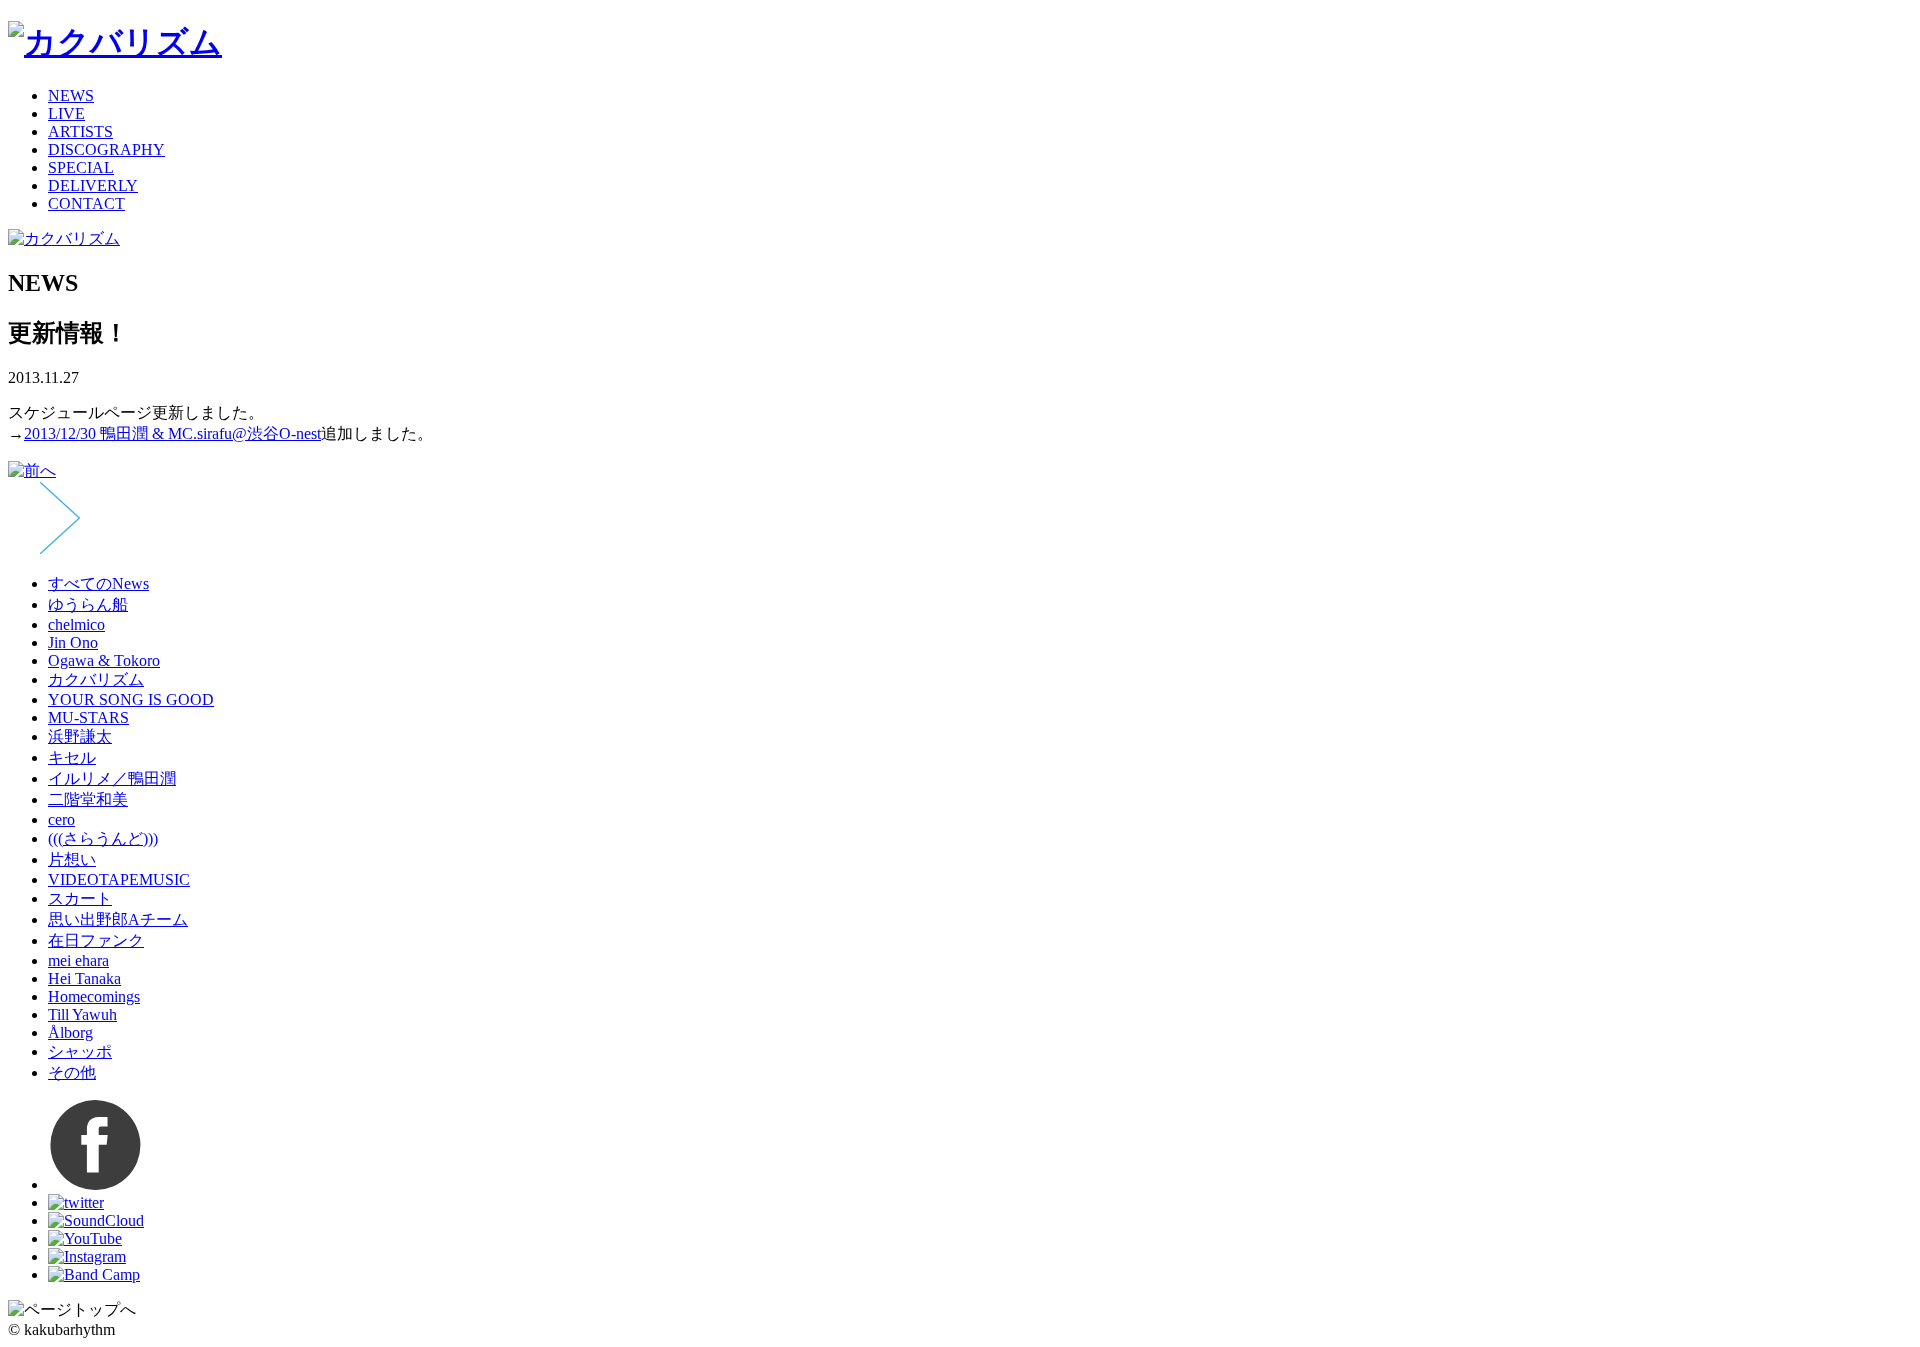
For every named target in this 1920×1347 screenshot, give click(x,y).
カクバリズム (96, 679)
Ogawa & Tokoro (104, 660)
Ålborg (70, 1032)
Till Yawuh (82, 1014)
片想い (72, 859)
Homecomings (94, 996)
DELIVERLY (93, 185)
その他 (72, 1072)
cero (61, 819)
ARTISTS (80, 131)
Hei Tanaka (84, 978)
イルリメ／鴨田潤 (112, 778)
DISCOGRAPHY (106, 149)
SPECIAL (81, 167)
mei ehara (78, 960)
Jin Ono (73, 642)
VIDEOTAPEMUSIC (119, 879)
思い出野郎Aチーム (118, 919)
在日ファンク (96, 940)
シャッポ (80, 1051)
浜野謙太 (80, 736)
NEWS (71, 95)
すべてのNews (98, 583)
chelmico (76, 624)
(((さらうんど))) (103, 838)
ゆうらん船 (88, 604)
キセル (72, 757)
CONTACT (86, 203)
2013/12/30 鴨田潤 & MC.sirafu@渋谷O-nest (172, 433)
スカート (80, 898)
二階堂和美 (88, 799)
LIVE (66, 113)
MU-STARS (88, 717)
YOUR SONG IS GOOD (131, 699)
